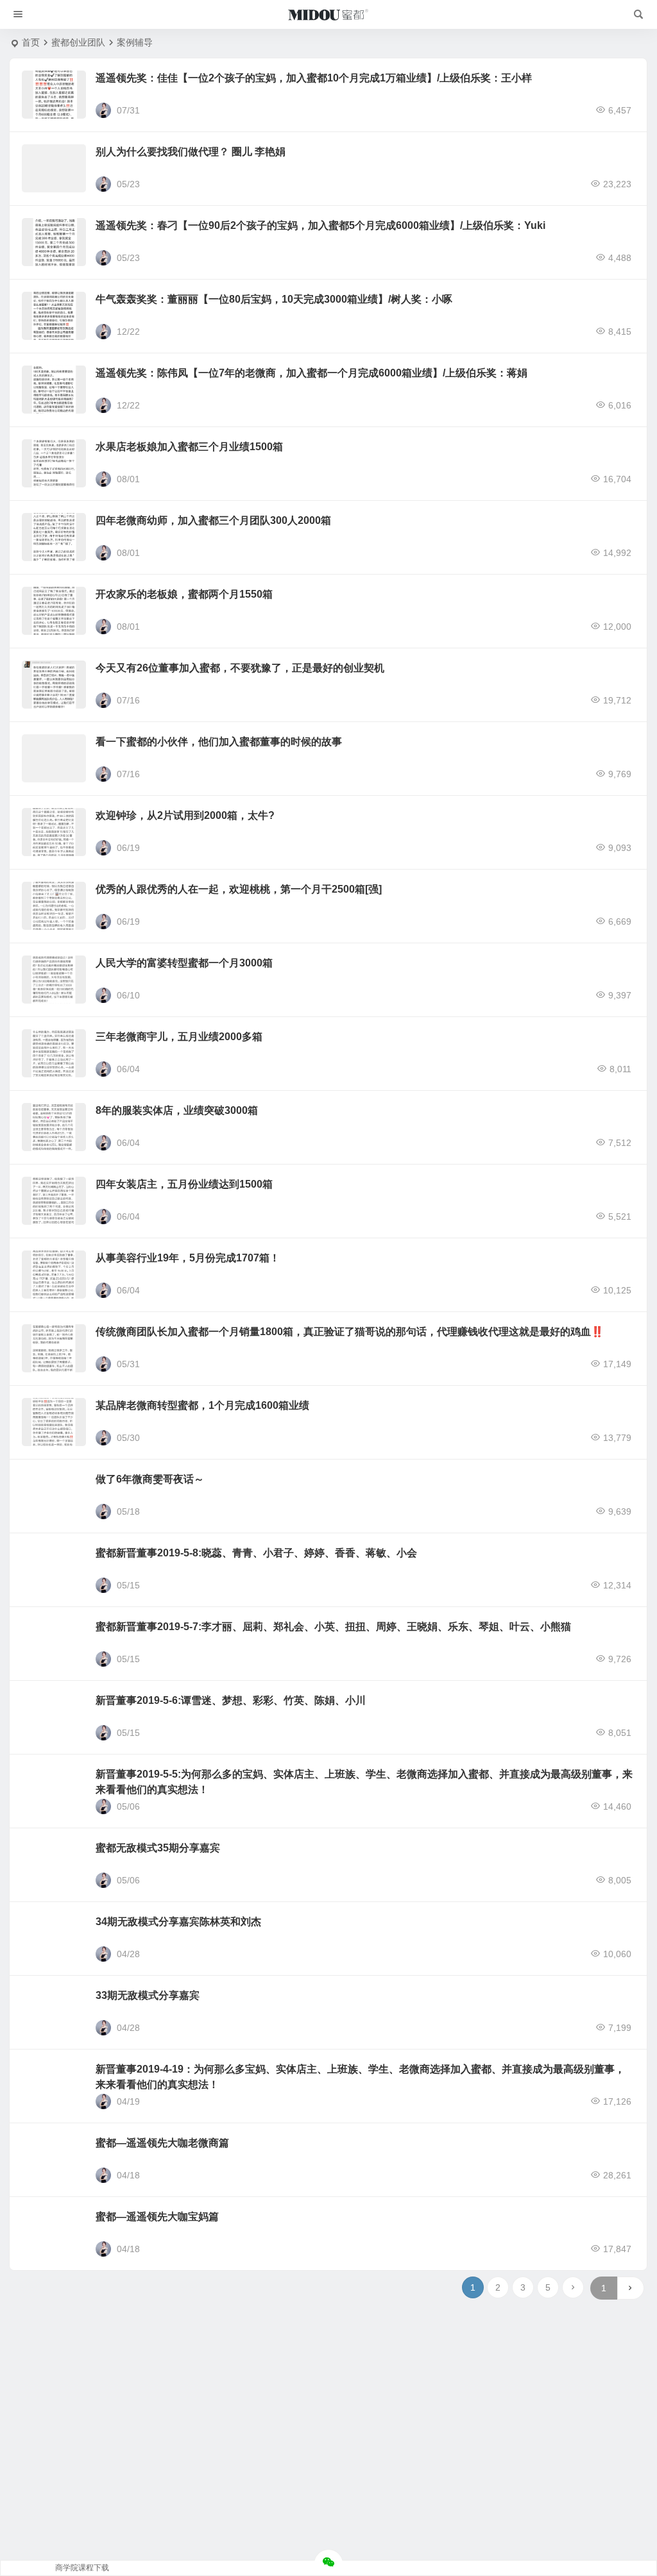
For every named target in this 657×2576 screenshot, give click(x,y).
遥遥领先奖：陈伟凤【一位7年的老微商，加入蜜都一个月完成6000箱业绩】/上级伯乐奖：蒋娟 (311, 373)
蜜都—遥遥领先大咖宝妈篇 (157, 2217)
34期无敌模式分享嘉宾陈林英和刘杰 (178, 1922)
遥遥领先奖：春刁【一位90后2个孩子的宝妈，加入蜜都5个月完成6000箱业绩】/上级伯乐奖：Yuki (320, 225)
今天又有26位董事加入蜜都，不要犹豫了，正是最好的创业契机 (240, 668)
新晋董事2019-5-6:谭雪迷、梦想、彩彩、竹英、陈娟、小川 (231, 1700)
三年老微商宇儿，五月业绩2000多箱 (179, 1037)
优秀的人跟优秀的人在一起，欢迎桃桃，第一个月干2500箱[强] (239, 889)
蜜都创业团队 (78, 42)
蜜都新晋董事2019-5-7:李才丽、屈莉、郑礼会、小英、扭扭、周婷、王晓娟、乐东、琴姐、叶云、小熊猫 (333, 1627)
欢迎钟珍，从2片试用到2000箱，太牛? (185, 815)
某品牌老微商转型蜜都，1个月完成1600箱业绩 (202, 1405)
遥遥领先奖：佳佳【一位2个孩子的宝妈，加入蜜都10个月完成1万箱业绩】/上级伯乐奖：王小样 (314, 78)
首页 (31, 42)
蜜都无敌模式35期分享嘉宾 (158, 1848)
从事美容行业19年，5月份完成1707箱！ (188, 1258)
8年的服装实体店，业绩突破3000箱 (177, 1110)
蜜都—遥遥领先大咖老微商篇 (162, 2143)
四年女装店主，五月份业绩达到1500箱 (184, 1184)
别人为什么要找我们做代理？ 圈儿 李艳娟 (191, 152)
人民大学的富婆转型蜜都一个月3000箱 (184, 963)
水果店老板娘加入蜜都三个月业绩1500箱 (189, 447)
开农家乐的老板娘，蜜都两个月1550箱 (184, 594)
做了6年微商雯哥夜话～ (150, 1479)
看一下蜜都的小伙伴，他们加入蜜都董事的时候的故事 (219, 742)
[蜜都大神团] (328, 15)
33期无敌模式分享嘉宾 (148, 1995)
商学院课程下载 (82, 2568)
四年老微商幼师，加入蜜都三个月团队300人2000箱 (213, 520)
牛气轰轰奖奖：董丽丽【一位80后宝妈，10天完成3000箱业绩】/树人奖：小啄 (274, 299)
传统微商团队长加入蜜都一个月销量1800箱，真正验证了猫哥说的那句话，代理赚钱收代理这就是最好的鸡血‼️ (350, 1332)
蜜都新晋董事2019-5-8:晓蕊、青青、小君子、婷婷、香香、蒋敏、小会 (256, 1553)
